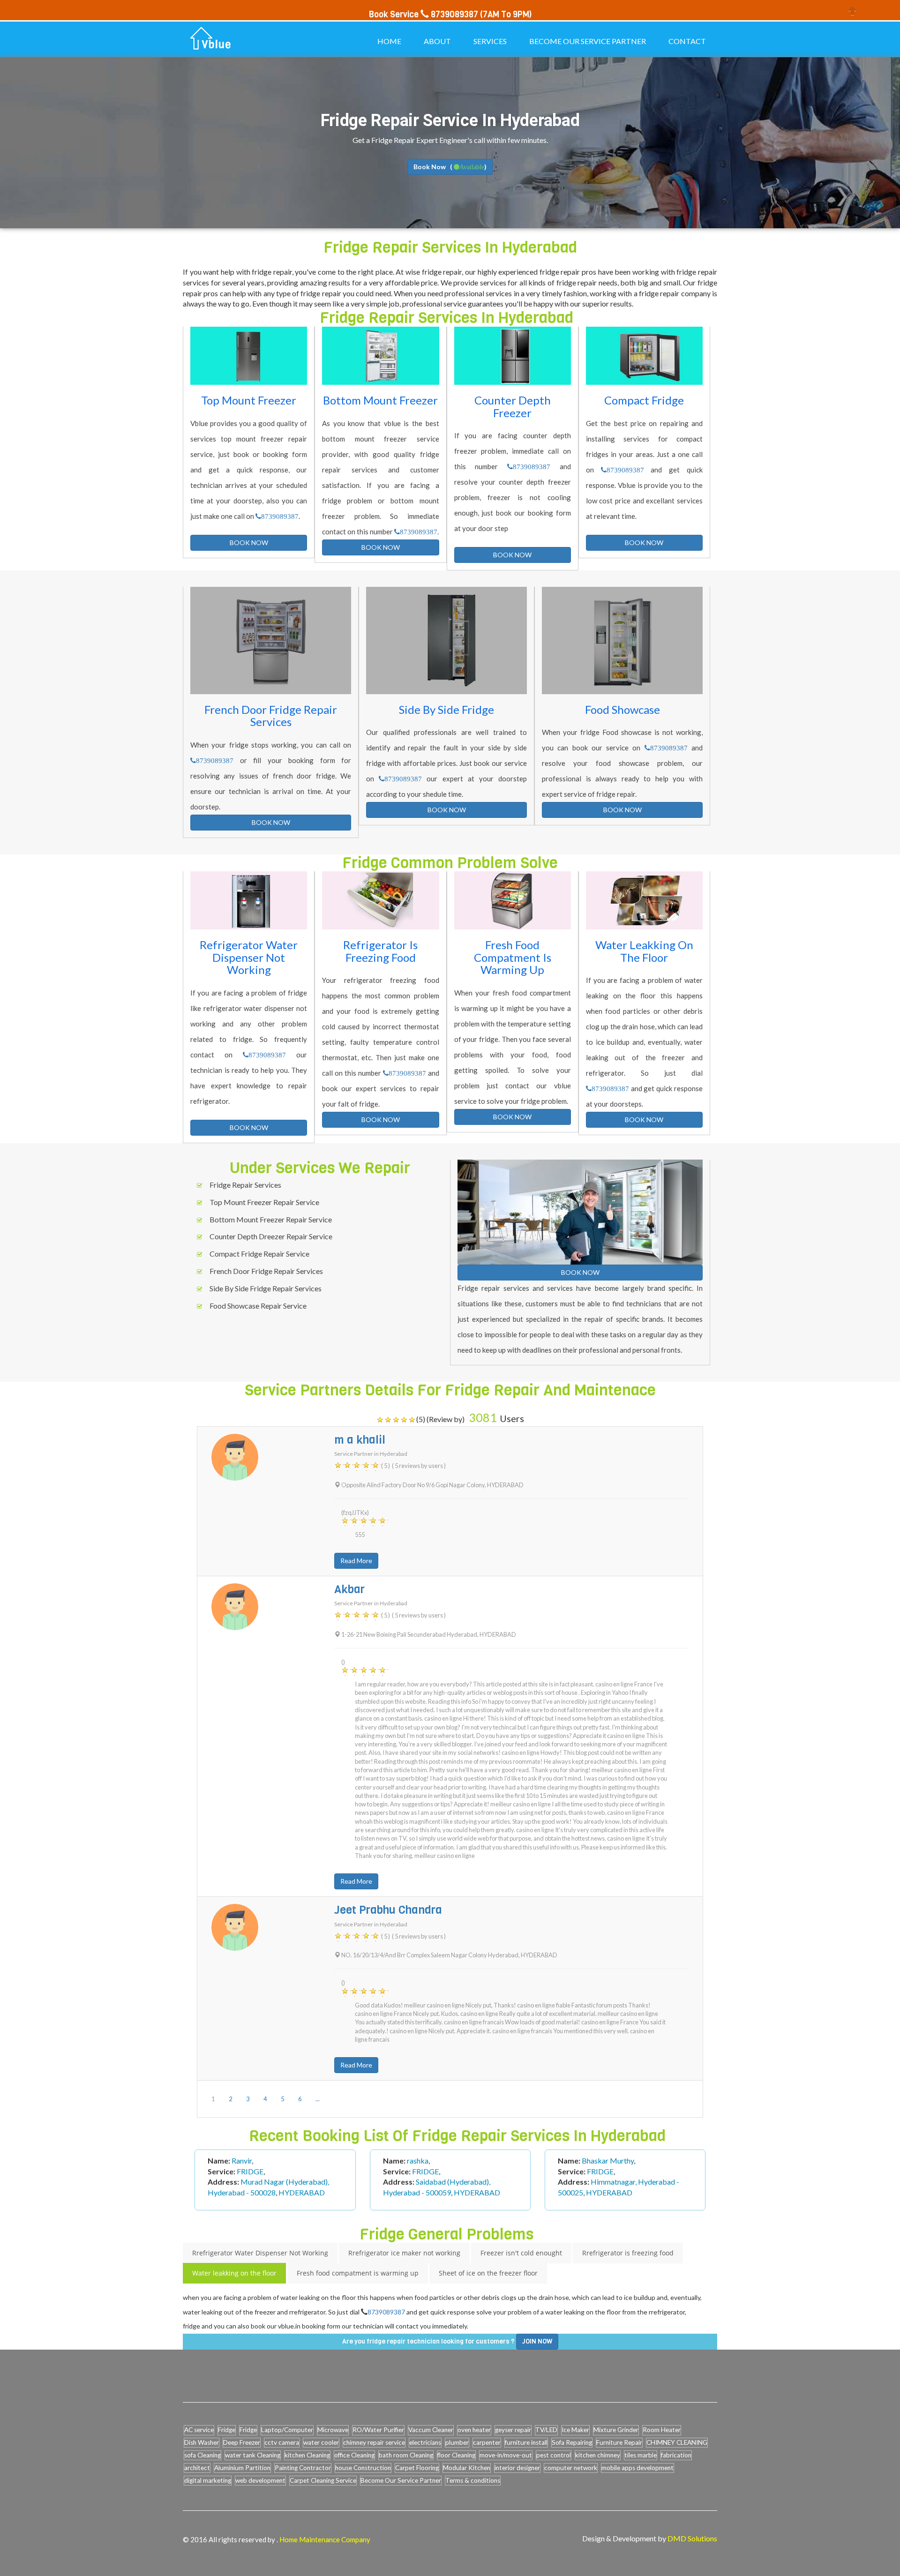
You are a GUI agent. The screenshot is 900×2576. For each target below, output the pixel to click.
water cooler (321, 2442)
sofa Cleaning (202, 2455)
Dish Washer (202, 2442)
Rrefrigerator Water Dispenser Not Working (260, 2253)
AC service (199, 2430)
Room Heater (662, 2430)
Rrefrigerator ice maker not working (404, 2253)
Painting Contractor (303, 2468)
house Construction (363, 2468)
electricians (425, 2442)
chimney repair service (374, 2442)
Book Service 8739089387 (424, 15)
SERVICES (490, 41)
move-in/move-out (506, 2455)
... (318, 2099)
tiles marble (641, 2455)
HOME (389, 41)
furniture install (526, 2442)
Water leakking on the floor (234, 2273)
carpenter (487, 2442)
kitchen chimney (598, 2455)
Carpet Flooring (417, 2468)
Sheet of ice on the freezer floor (488, 2273)
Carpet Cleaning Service (323, 2480)
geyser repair (513, 2430)
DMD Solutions (692, 2538)
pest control (554, 2455)
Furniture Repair (619, 2442)
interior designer (517, 2468)
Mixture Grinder (616, 2430)
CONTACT (687, 41)
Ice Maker (575, 2430)
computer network (571, 2468)
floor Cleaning (456, 2455)
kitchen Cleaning (307, 2455)
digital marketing (208, 2480)
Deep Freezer (242, 2442)
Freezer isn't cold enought (521, 2253)
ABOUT (437, 41)
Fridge (227, 2430)
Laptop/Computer (287, 2430)
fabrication (676, 2455)
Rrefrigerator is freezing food (628, 2253)
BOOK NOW (249, 543)
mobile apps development (637, 2468)
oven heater (474, 2430)
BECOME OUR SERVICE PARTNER (588, 41)
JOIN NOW (537, 2341)
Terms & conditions (473, 2480)
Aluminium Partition (242, 2468)
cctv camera (282, 2442)
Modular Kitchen (467, 2468)
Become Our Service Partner (401, 2480)
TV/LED (546, 2430)
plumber (457, 2442)
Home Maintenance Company (325, 2539)
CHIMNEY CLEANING (677, 2442)
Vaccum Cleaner (431, 2430)
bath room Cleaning (406, 2455)
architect (197, 2468)
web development (260, 2480)
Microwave (333, 2430)
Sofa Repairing (572, 2442)
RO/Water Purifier (378, 2430)
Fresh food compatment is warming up (358, 2273)
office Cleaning (354, 2455)
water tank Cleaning (253, 2455)
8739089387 (280, 516)
